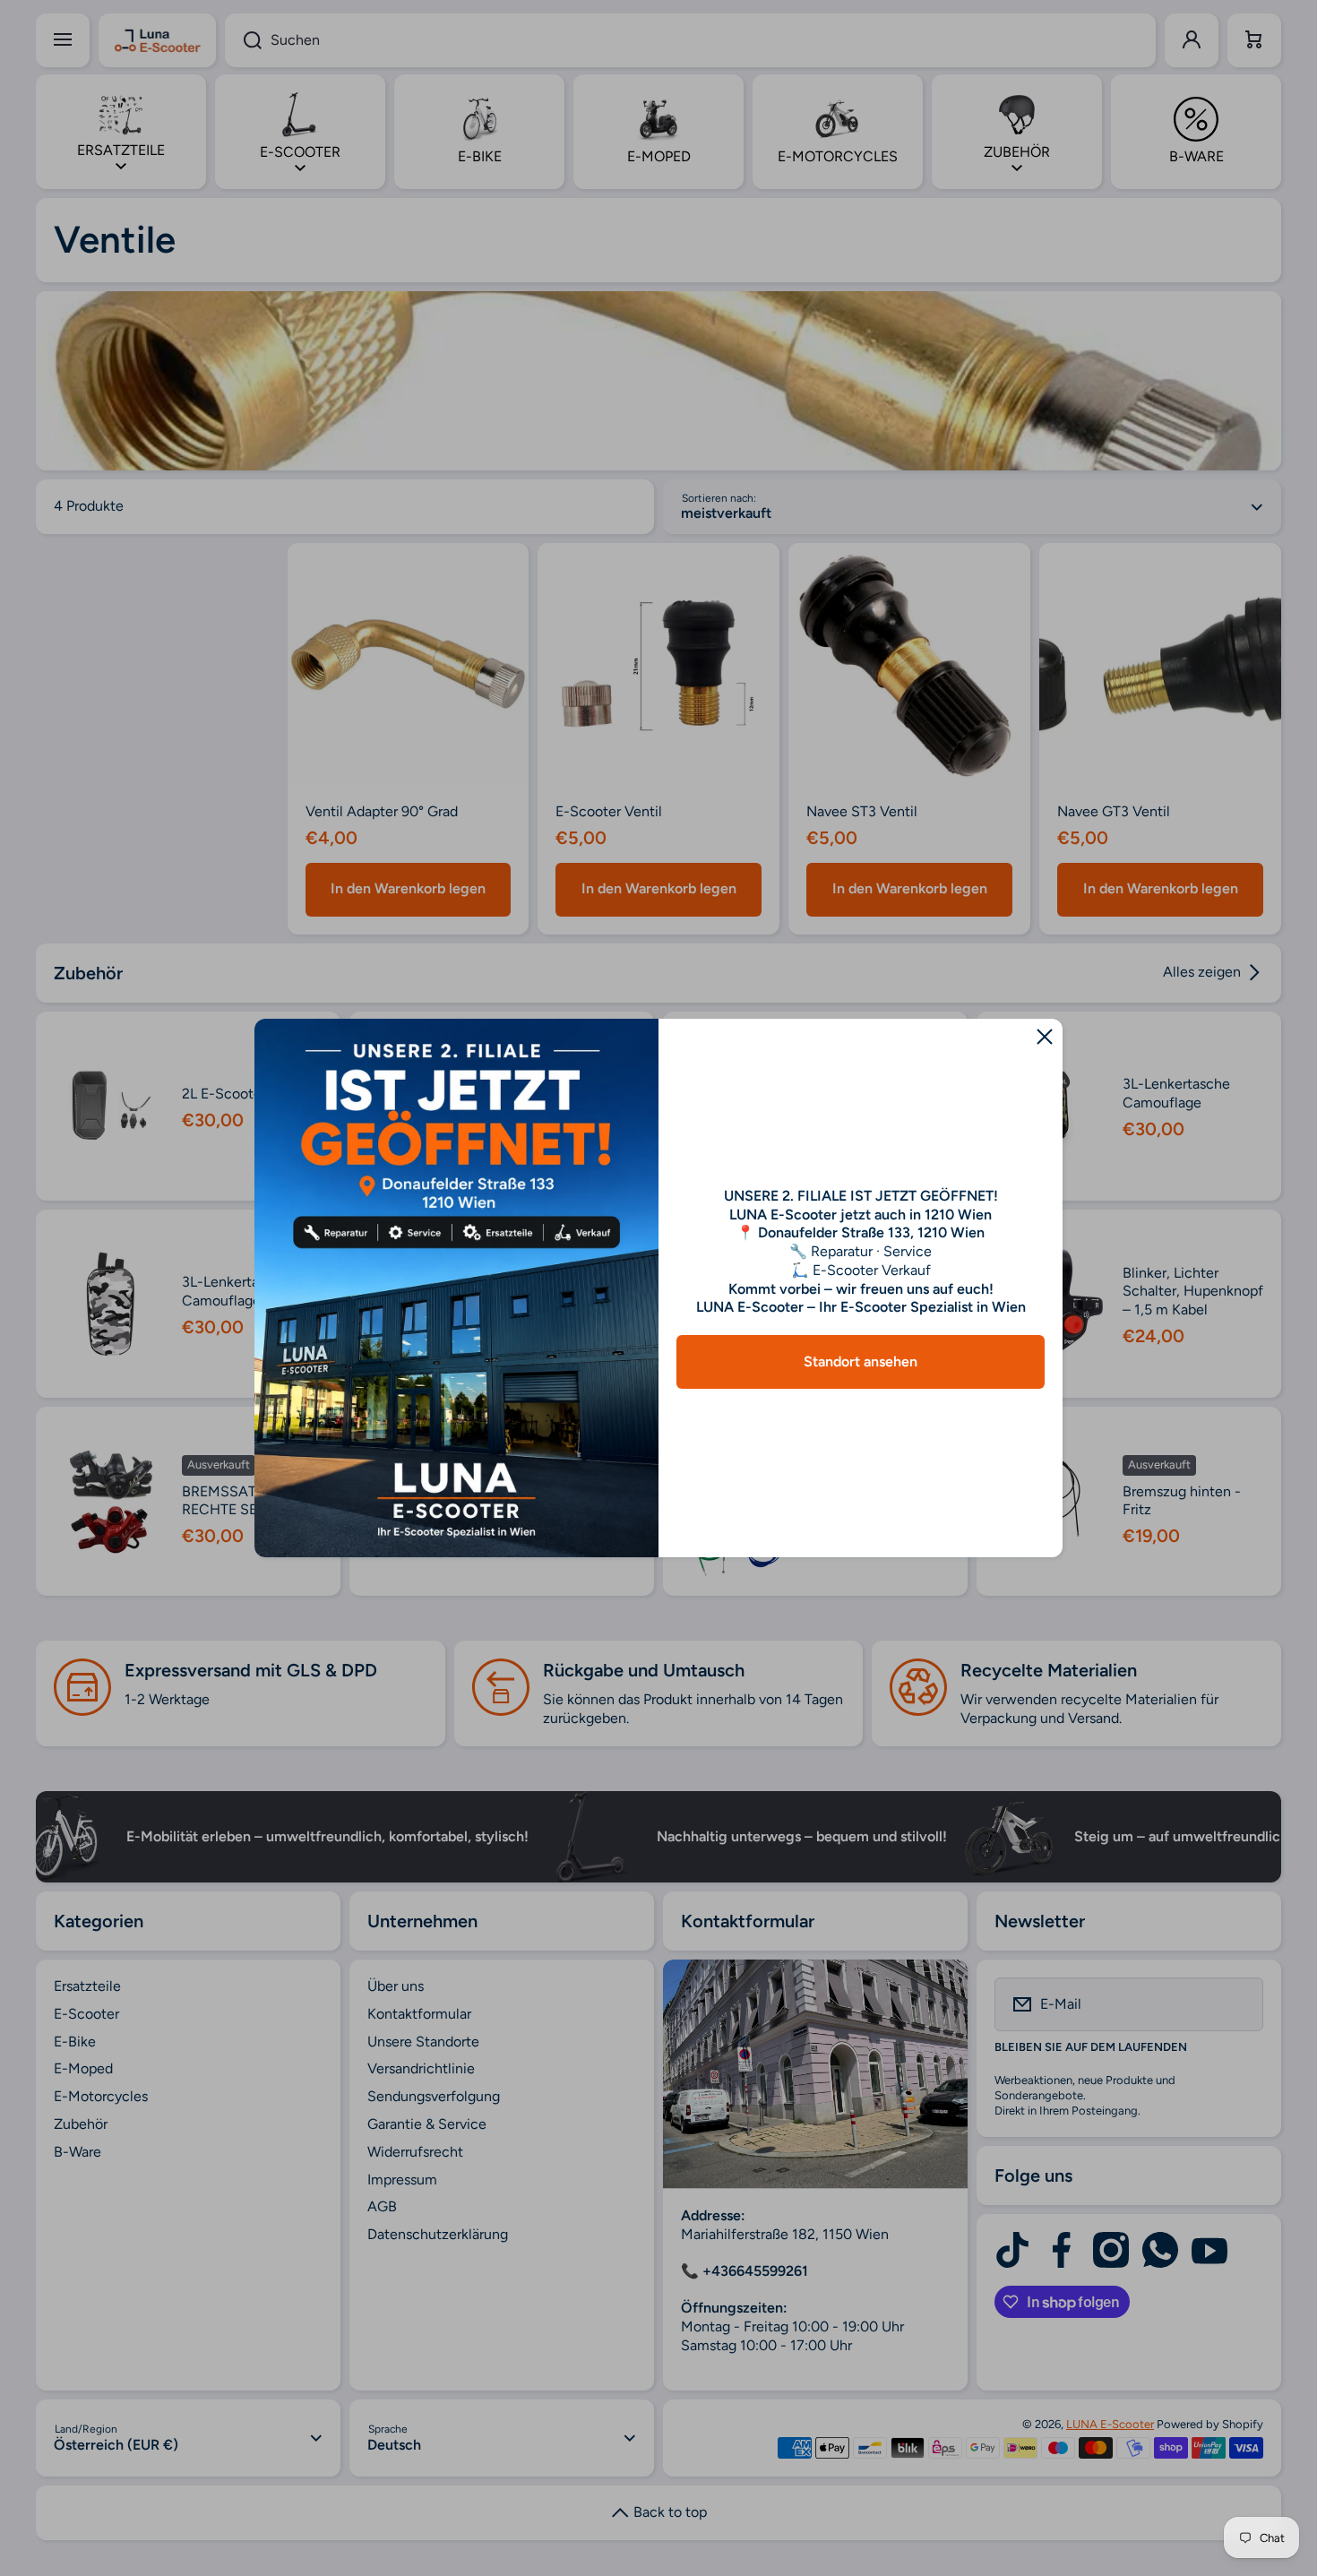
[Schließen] (1045, 1037)
